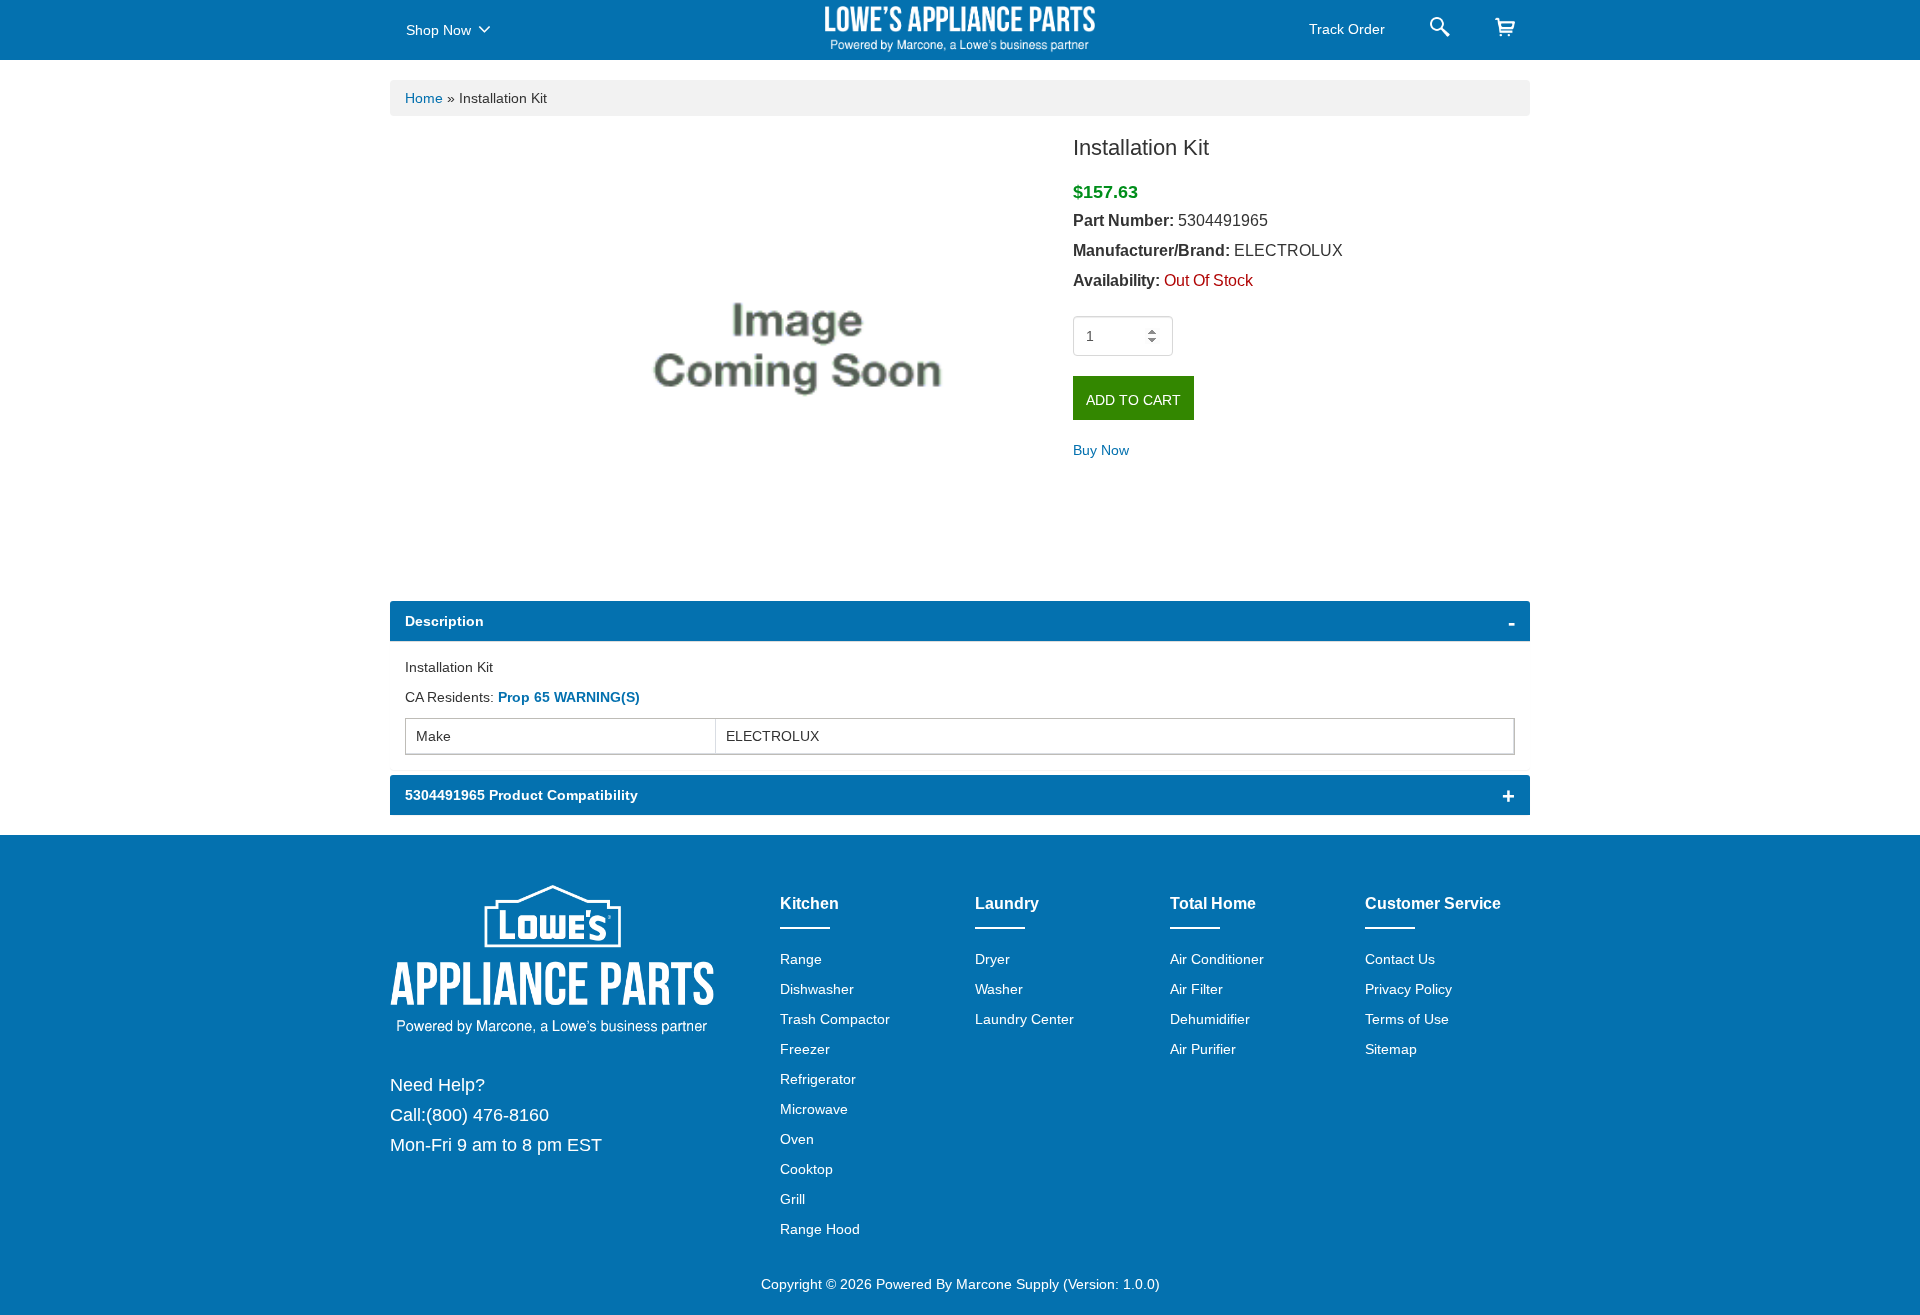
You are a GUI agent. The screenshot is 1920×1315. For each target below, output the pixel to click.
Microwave (814, 1109)
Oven (797, 1139)
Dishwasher (817, 989)
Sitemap (1391, 1049)
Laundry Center (1024, 1019)
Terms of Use (1407, 1019)
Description (444, 621)
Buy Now (1101, 450)
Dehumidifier (1210, 1019)
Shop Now (438, 30)
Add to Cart (1133, 400)
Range (801, 959)
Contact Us (1400, 959)
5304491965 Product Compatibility (521, 795)
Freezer (805, 1049)
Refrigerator (818, 1079)
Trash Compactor (835, 1019)
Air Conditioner (1217, 959)
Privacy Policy (1408, 989)
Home (424, 98)
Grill (792, 1199)
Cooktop (806, 1169)
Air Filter (1196, 989)
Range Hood (820, 1229)
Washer (999, 989)
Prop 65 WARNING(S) (569, 697)
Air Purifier (1203, 1049)
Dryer (992, 959)
